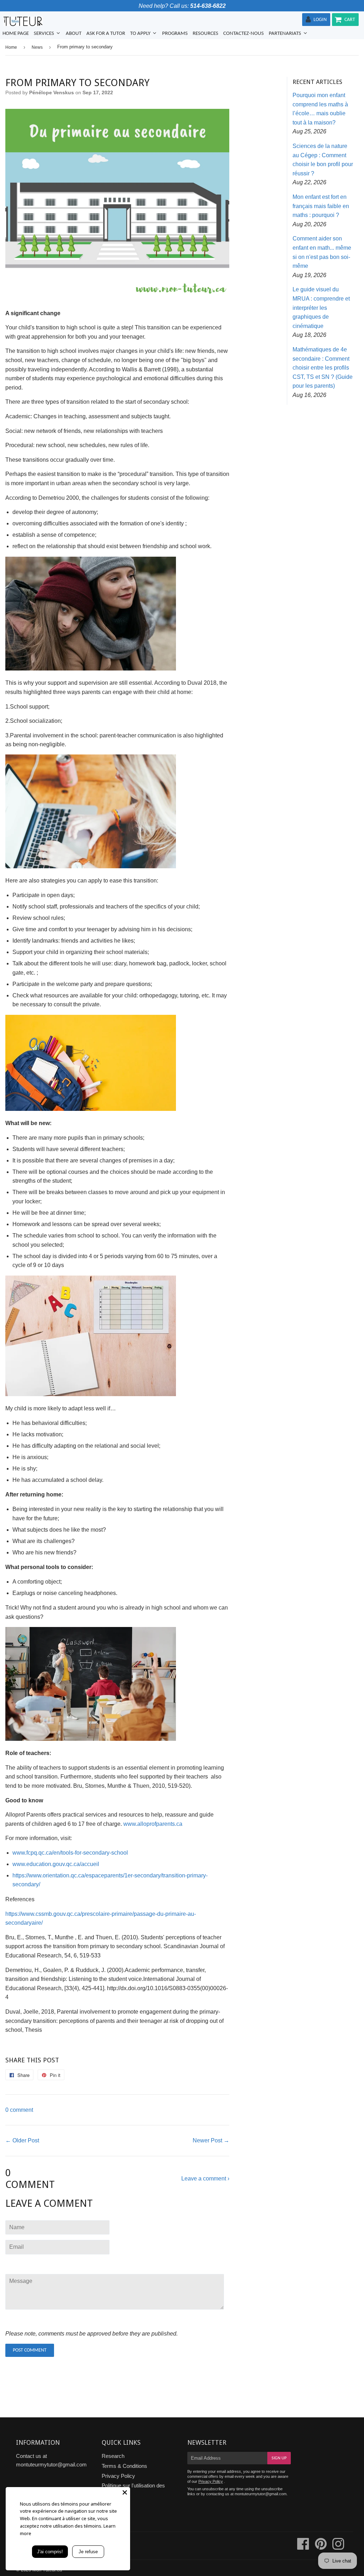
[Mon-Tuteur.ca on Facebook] (303, 2547)
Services (44, 34)
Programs (175, 34)
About (74, 34)
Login (320, 20)
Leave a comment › (205, 2179)
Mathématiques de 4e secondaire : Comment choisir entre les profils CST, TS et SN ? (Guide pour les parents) (323, 368)
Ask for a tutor (106, 34)
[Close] (125, 2492)
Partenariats (285, 34)
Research (113, 2456)
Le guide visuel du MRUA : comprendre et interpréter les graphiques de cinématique (321, 308)
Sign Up (279, 2458)
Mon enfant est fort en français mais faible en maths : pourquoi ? (321, 206)
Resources (205, 34)
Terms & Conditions (124, 2466)
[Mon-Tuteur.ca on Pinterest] (321, 2547)
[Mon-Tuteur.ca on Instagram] (338, 2547)
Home (11, 47)
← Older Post (22, 2140)
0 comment (19, 2110)
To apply (141, 34)
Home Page (16, 34)
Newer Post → (211, 2140)
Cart (350, 20)
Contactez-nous (243, 34)
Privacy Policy (118, 2476)
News (37, 47)
